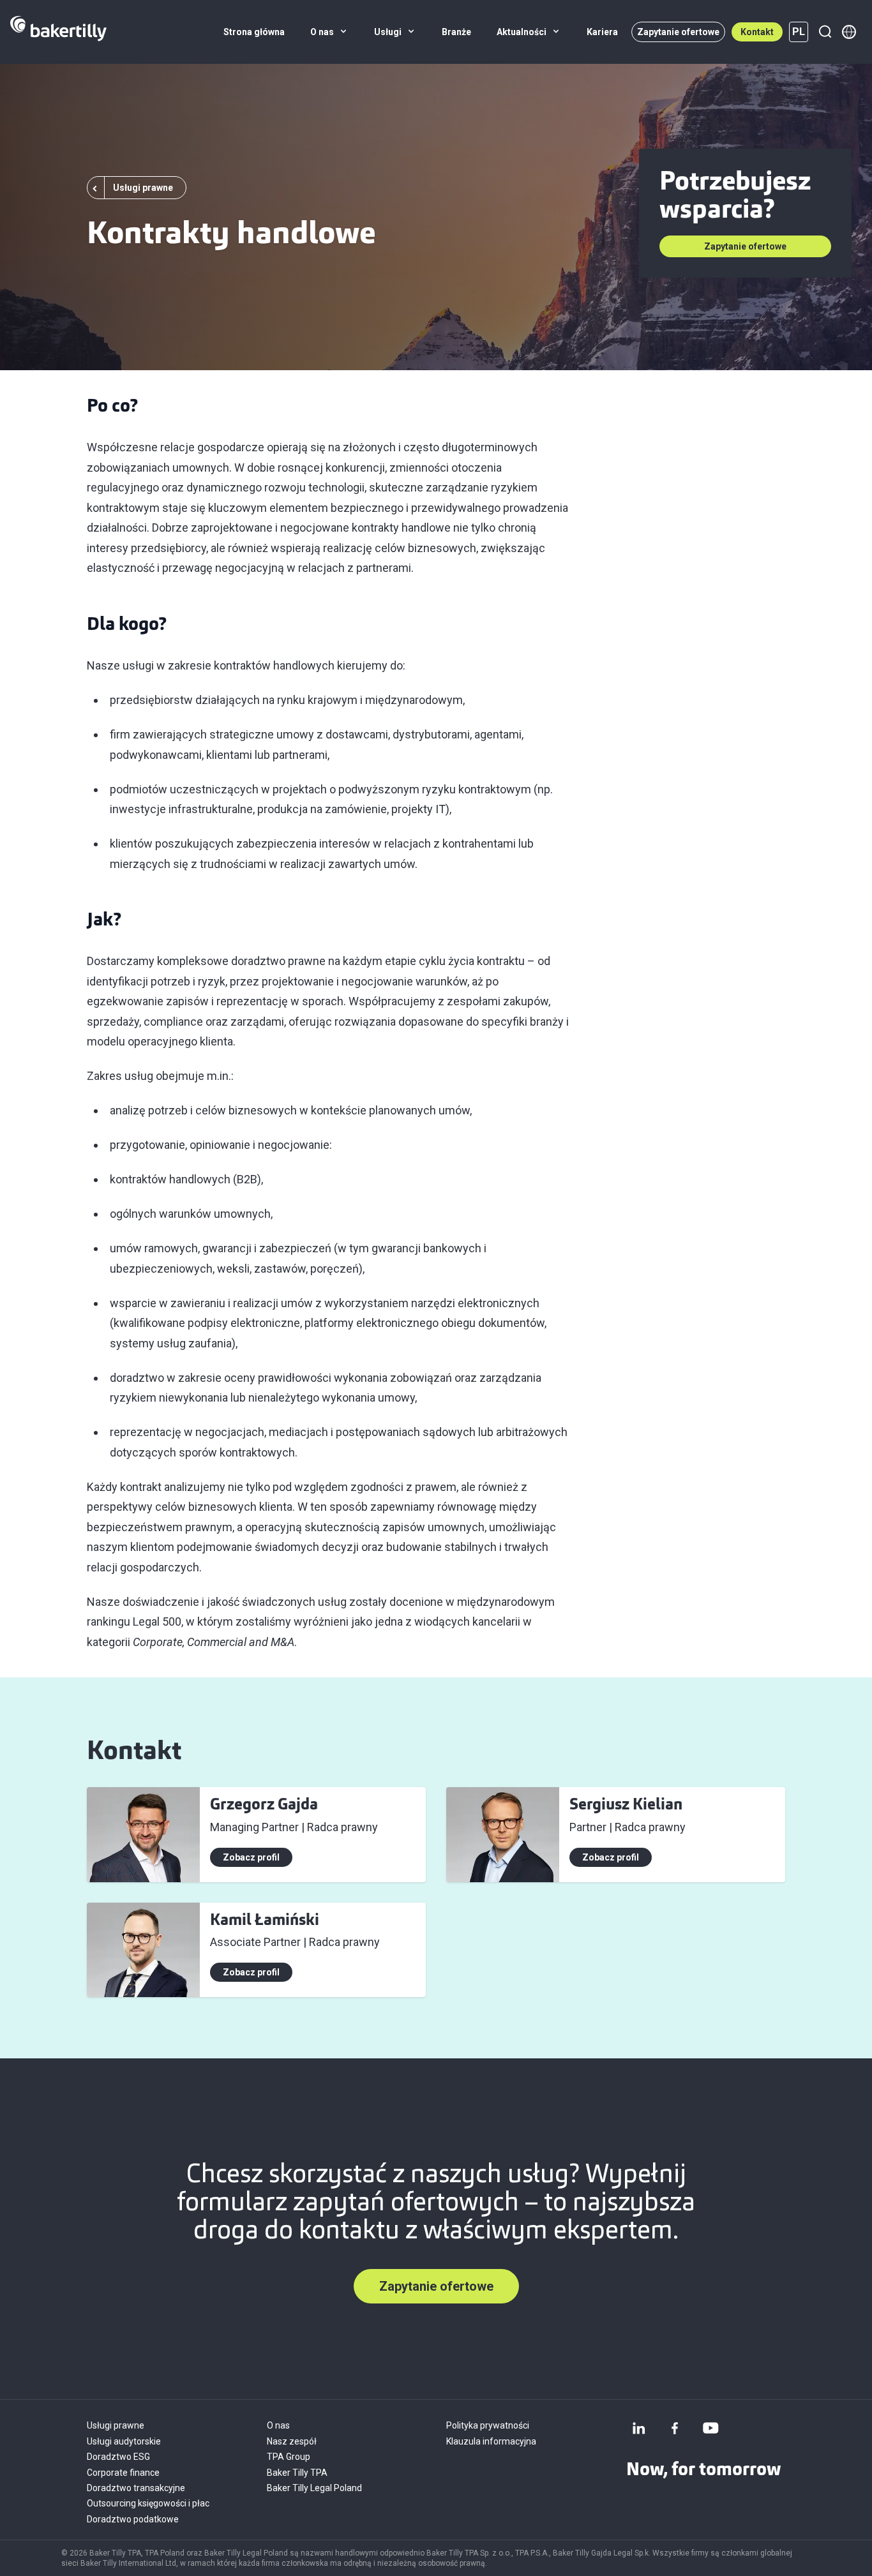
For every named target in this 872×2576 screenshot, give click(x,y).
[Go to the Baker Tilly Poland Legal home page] (58, 32)
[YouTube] (710, 2428)
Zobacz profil (251, 1857)
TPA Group (289, 2457)
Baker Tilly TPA (297, 2473)
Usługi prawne (116, 2425)
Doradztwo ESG (118, 2457)
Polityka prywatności (488, 2425)
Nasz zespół (292, 2441)
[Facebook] (675, 2428)
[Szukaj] (825, 32)
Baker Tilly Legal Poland (314, 2488)
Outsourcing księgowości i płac (148, 2503)
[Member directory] (849, 32)
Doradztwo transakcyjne (137, 2488)
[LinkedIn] (639, 2428)
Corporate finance (123, 2473)
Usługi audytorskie (124, 2441)
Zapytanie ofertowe (678, 32)
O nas (278, 2425)
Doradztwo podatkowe (133, 2519)
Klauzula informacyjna (491, 2441)
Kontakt (757, 32)
